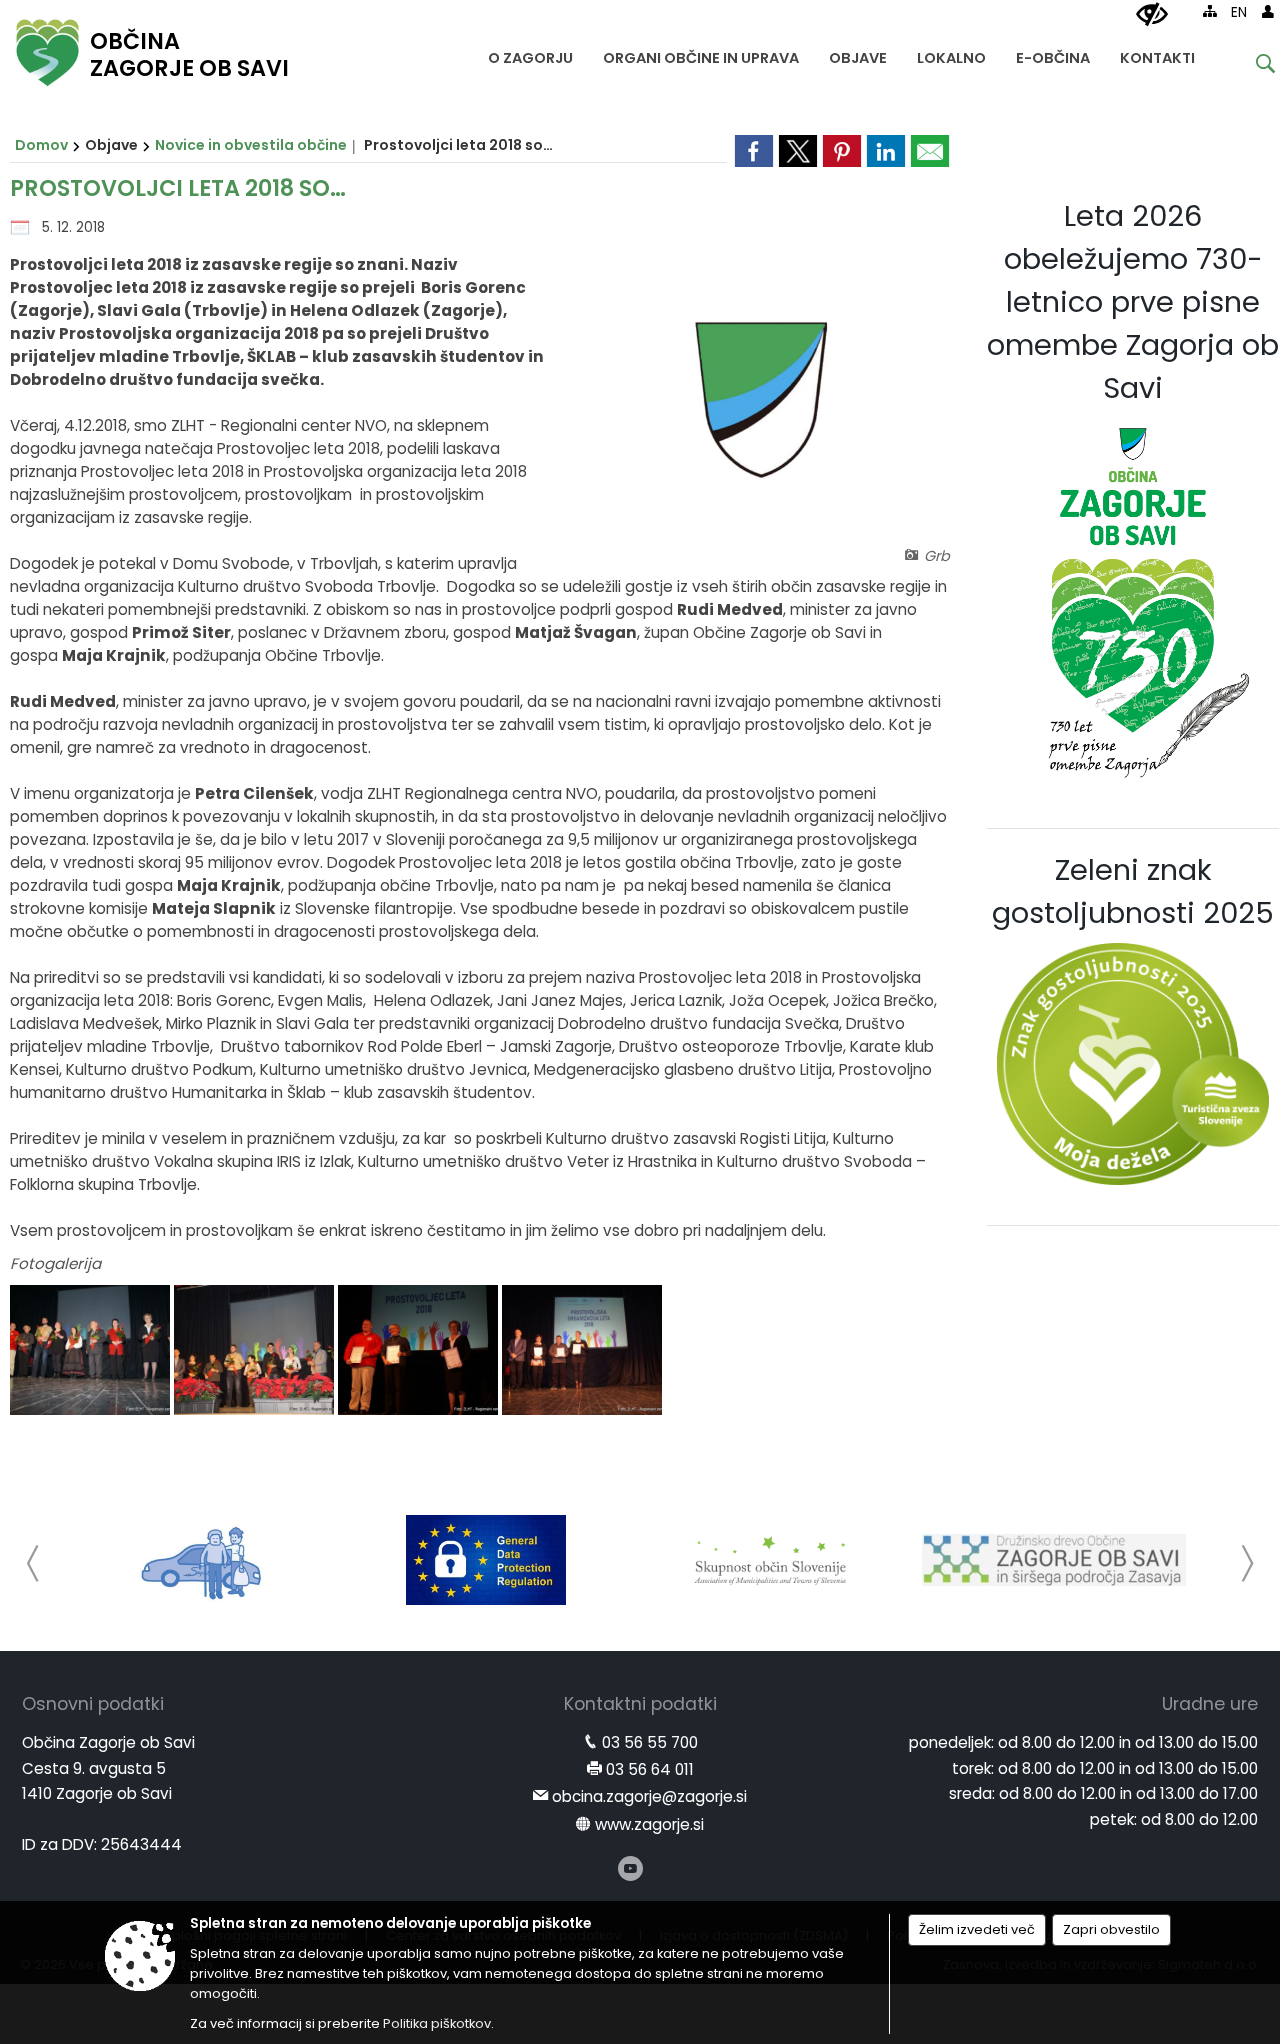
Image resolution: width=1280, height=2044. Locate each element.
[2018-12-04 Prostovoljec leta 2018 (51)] (420, 1350)
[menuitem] (530, 53)
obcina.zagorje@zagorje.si (649, 1796)
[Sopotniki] (202, 1560)
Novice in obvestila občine (251, 145)
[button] (33, 1563)
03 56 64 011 (650, 1769)
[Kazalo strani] (1210, 11)
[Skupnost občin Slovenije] (770, 1560)
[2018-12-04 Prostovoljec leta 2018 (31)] (92, 1350)
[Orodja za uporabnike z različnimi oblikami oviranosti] (1152, 15)
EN (1239, 12)
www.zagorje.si (649, 1824)
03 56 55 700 (650, 1742)
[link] (754, 151)
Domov (41, 145)
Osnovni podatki (93, 1704)
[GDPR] (486, 1560)
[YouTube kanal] (630, 1868)
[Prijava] (1268, 11)
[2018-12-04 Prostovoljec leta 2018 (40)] (256, 1350)
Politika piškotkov (437, 2023)
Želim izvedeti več (977, 1929)
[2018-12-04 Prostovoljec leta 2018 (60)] (582, 1350)
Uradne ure (1210, 1704)
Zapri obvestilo (1111, 1929)
